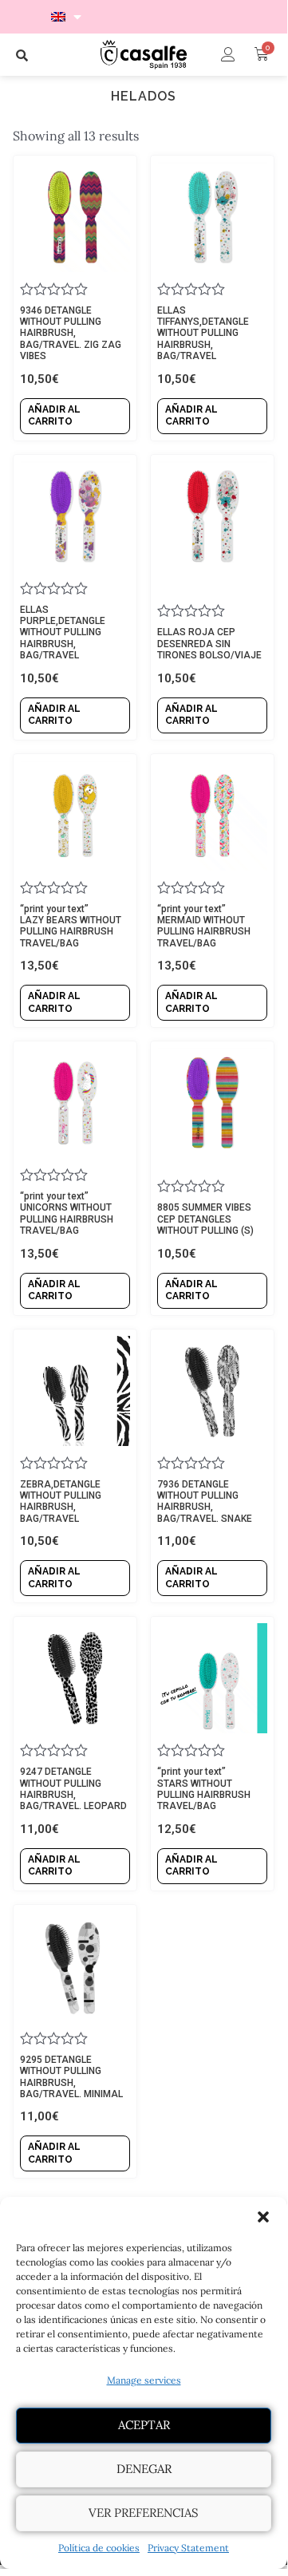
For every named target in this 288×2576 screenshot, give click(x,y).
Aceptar (144, 2425)
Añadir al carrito (54, 416)
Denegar (144, 2469)
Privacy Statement (188, 2548)
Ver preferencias (144, 2513)
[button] (263, 2217)
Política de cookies (99, 2548)
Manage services (144, 2380)
